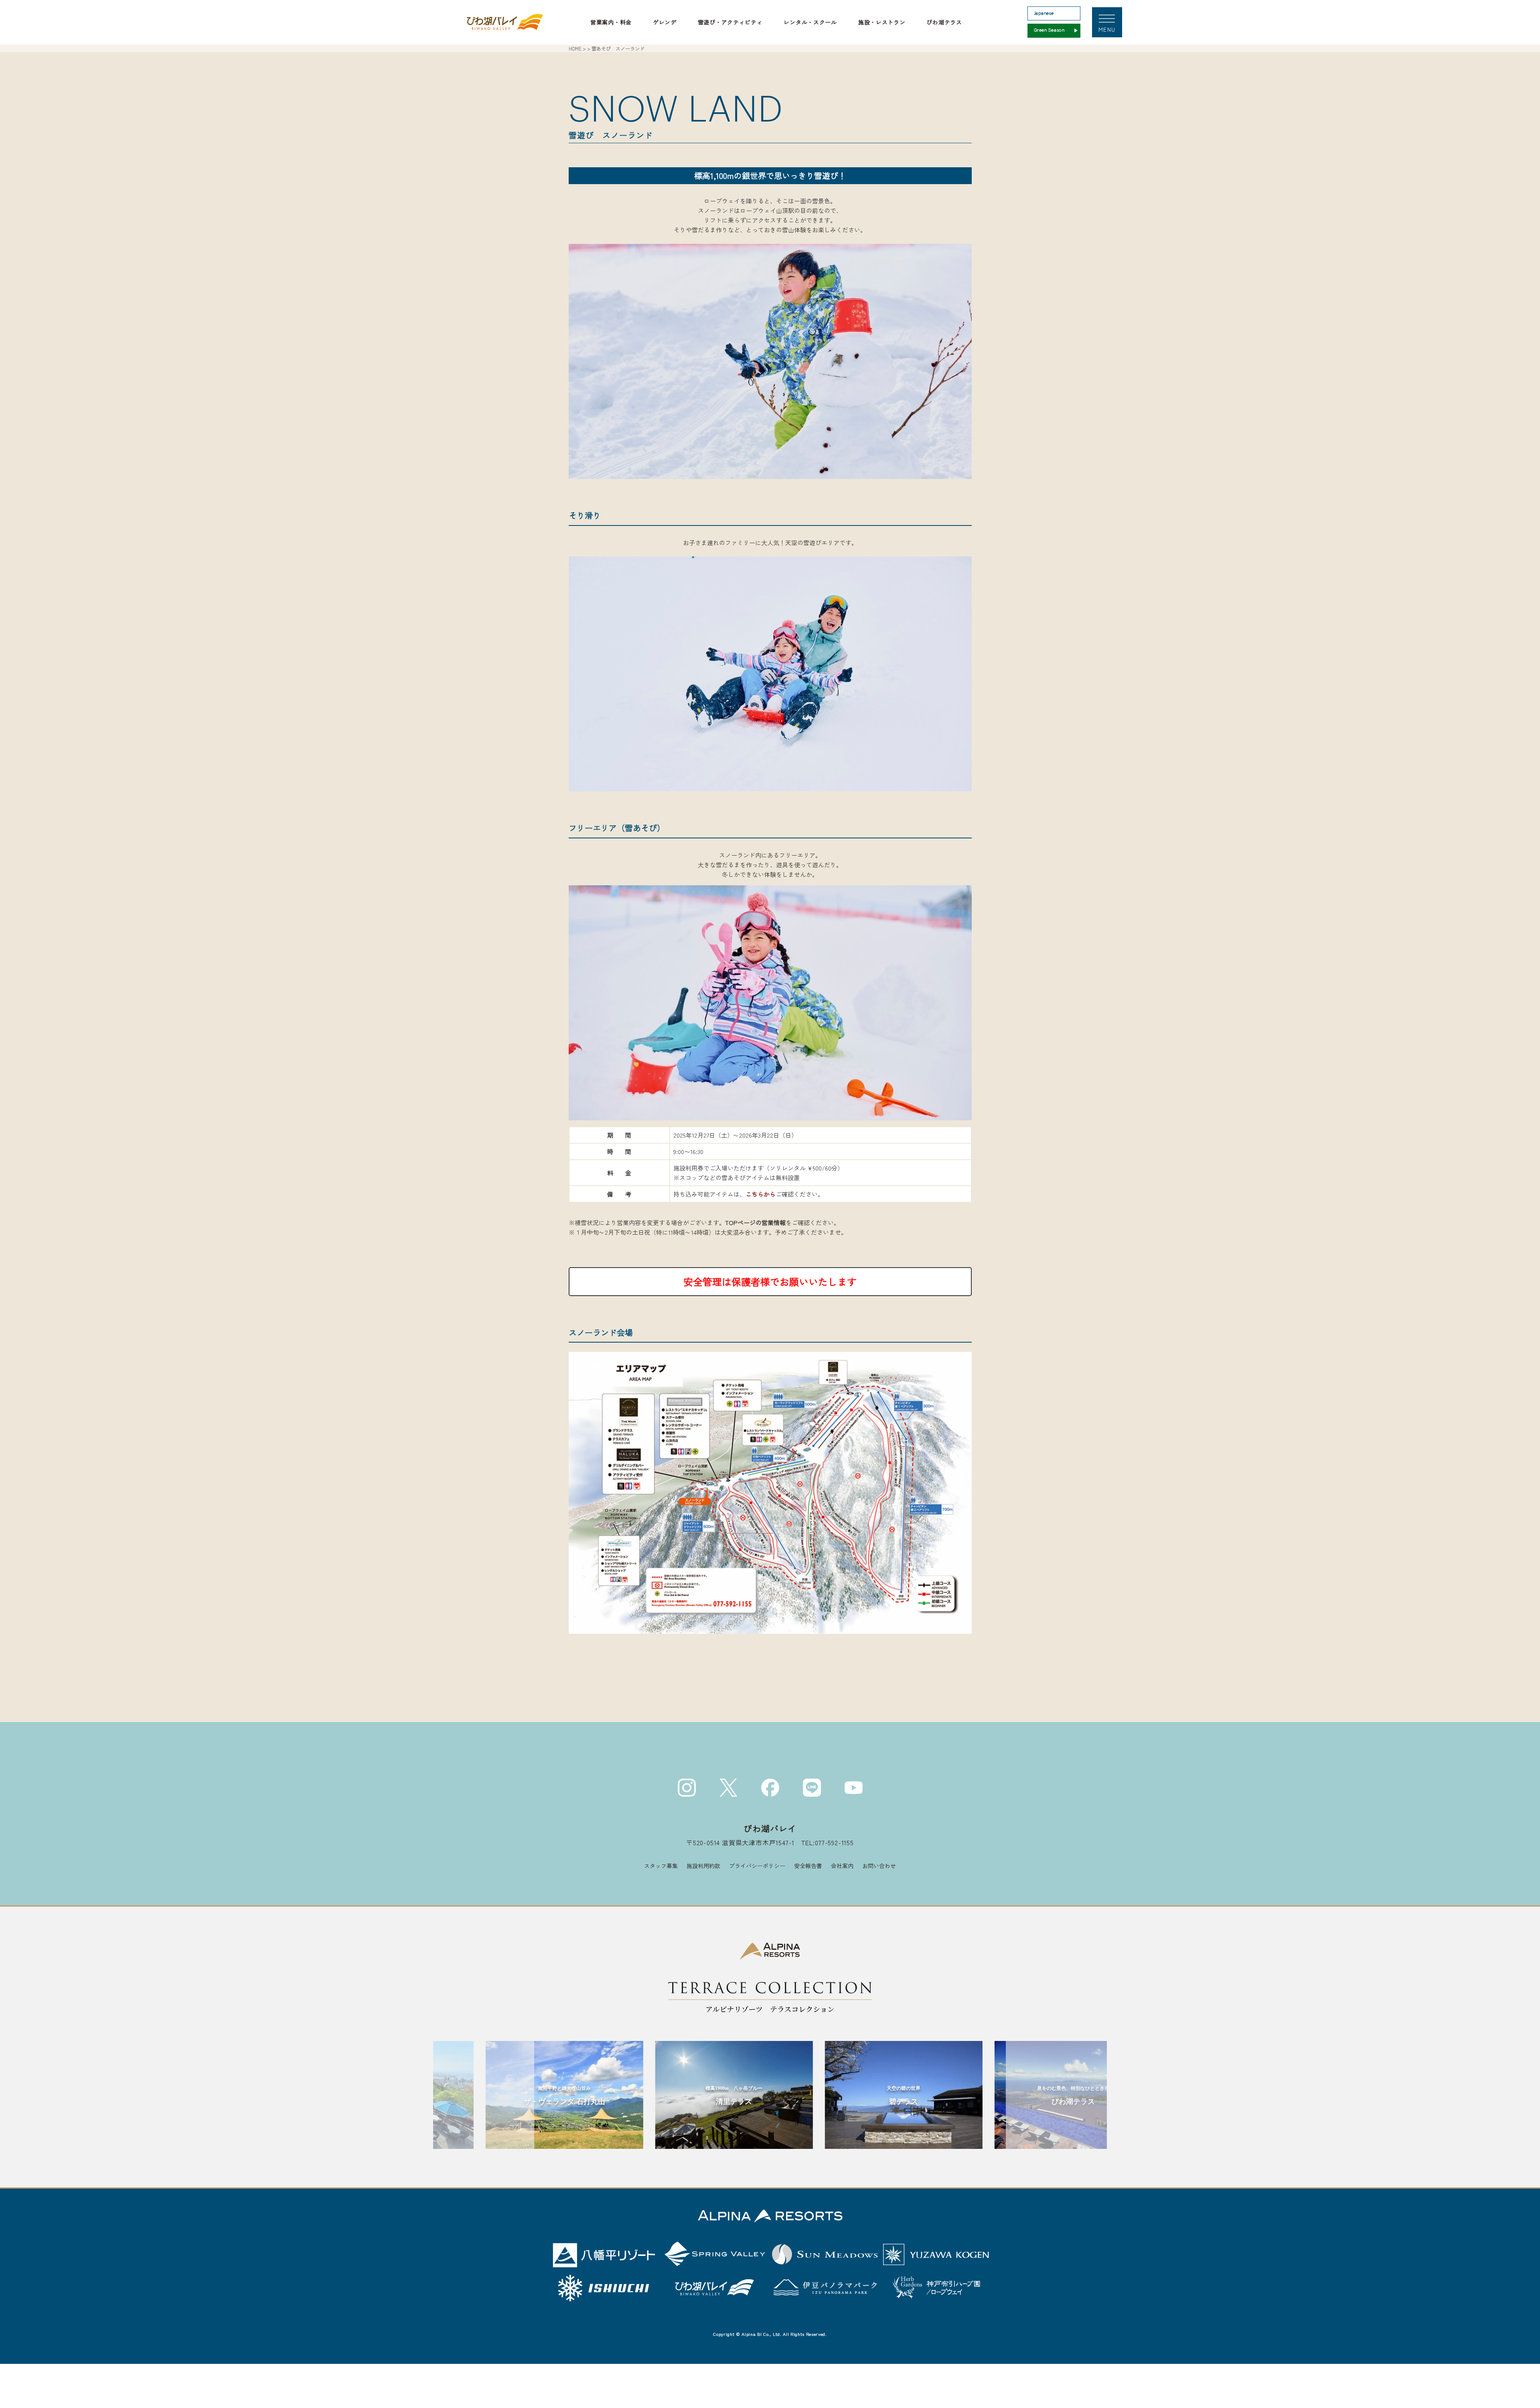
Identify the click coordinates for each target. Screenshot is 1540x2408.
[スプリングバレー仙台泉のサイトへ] (715, 2254)
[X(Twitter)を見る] (728, 1788)
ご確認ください (782, 1194)
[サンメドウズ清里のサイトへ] (826, 2254)
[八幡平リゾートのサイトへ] (604, 2255)
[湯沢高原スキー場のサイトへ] (936, 2254)
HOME (575, 48)
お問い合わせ (879, 1866)
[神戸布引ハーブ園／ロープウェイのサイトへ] (936, 2287)
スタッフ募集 (661, 1866)
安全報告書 (808, 1866)
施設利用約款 (703, 1866)
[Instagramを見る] (687, 1788)
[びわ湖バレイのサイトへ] (715, 2287)
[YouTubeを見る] (854, 1788)
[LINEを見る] (812, 1788)
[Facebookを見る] (770, 1788)
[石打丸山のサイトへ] (604, 2288)
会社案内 (842, 1866)
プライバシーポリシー (757, 1866)
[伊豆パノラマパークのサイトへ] (826, 2287)
